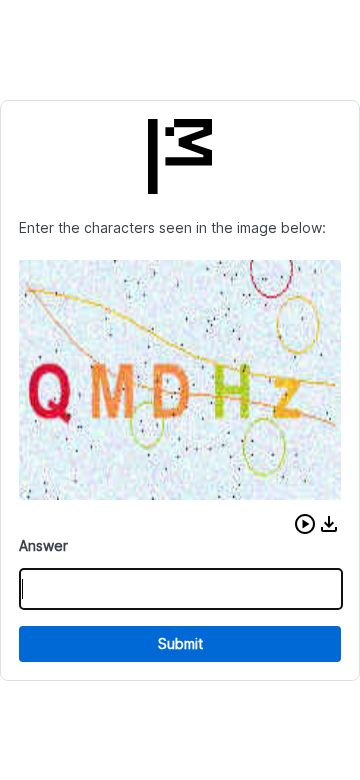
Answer (43, 545)
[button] (305, 524)
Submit (180, 643)
